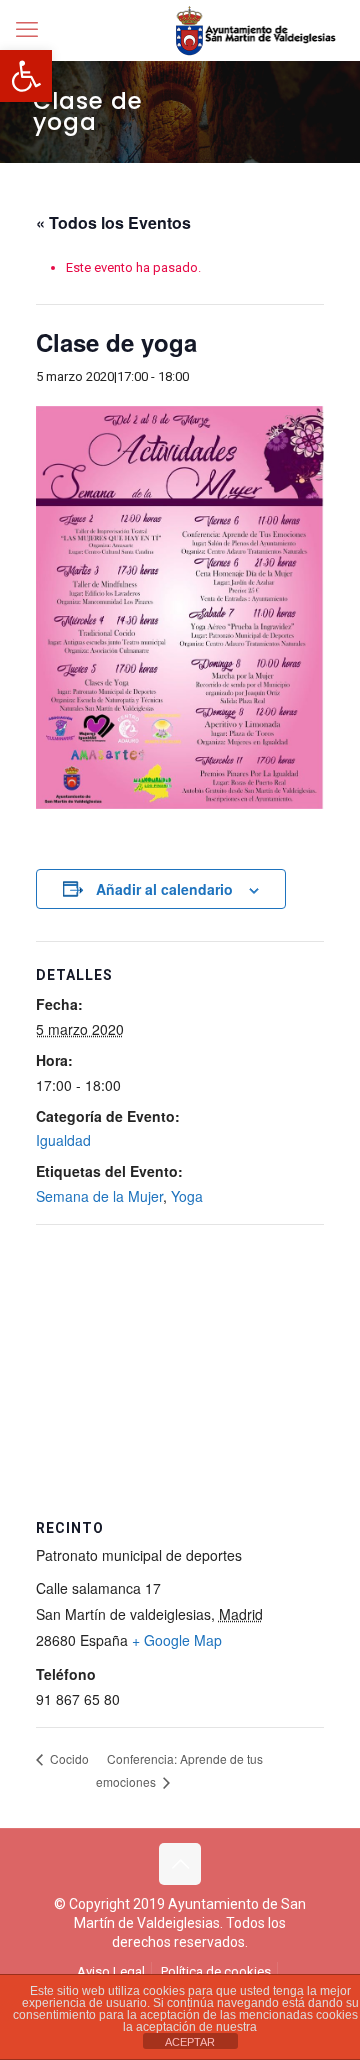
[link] (26, 76)
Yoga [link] (187, 1196)
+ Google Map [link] (177, 1640)
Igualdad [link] (63, 1140)
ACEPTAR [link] (190, 2042)
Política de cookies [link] (216, 1971)
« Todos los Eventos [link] (113, 222)
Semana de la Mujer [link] (99, 1196)
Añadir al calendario (164, 889)
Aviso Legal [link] (111, 1971)
